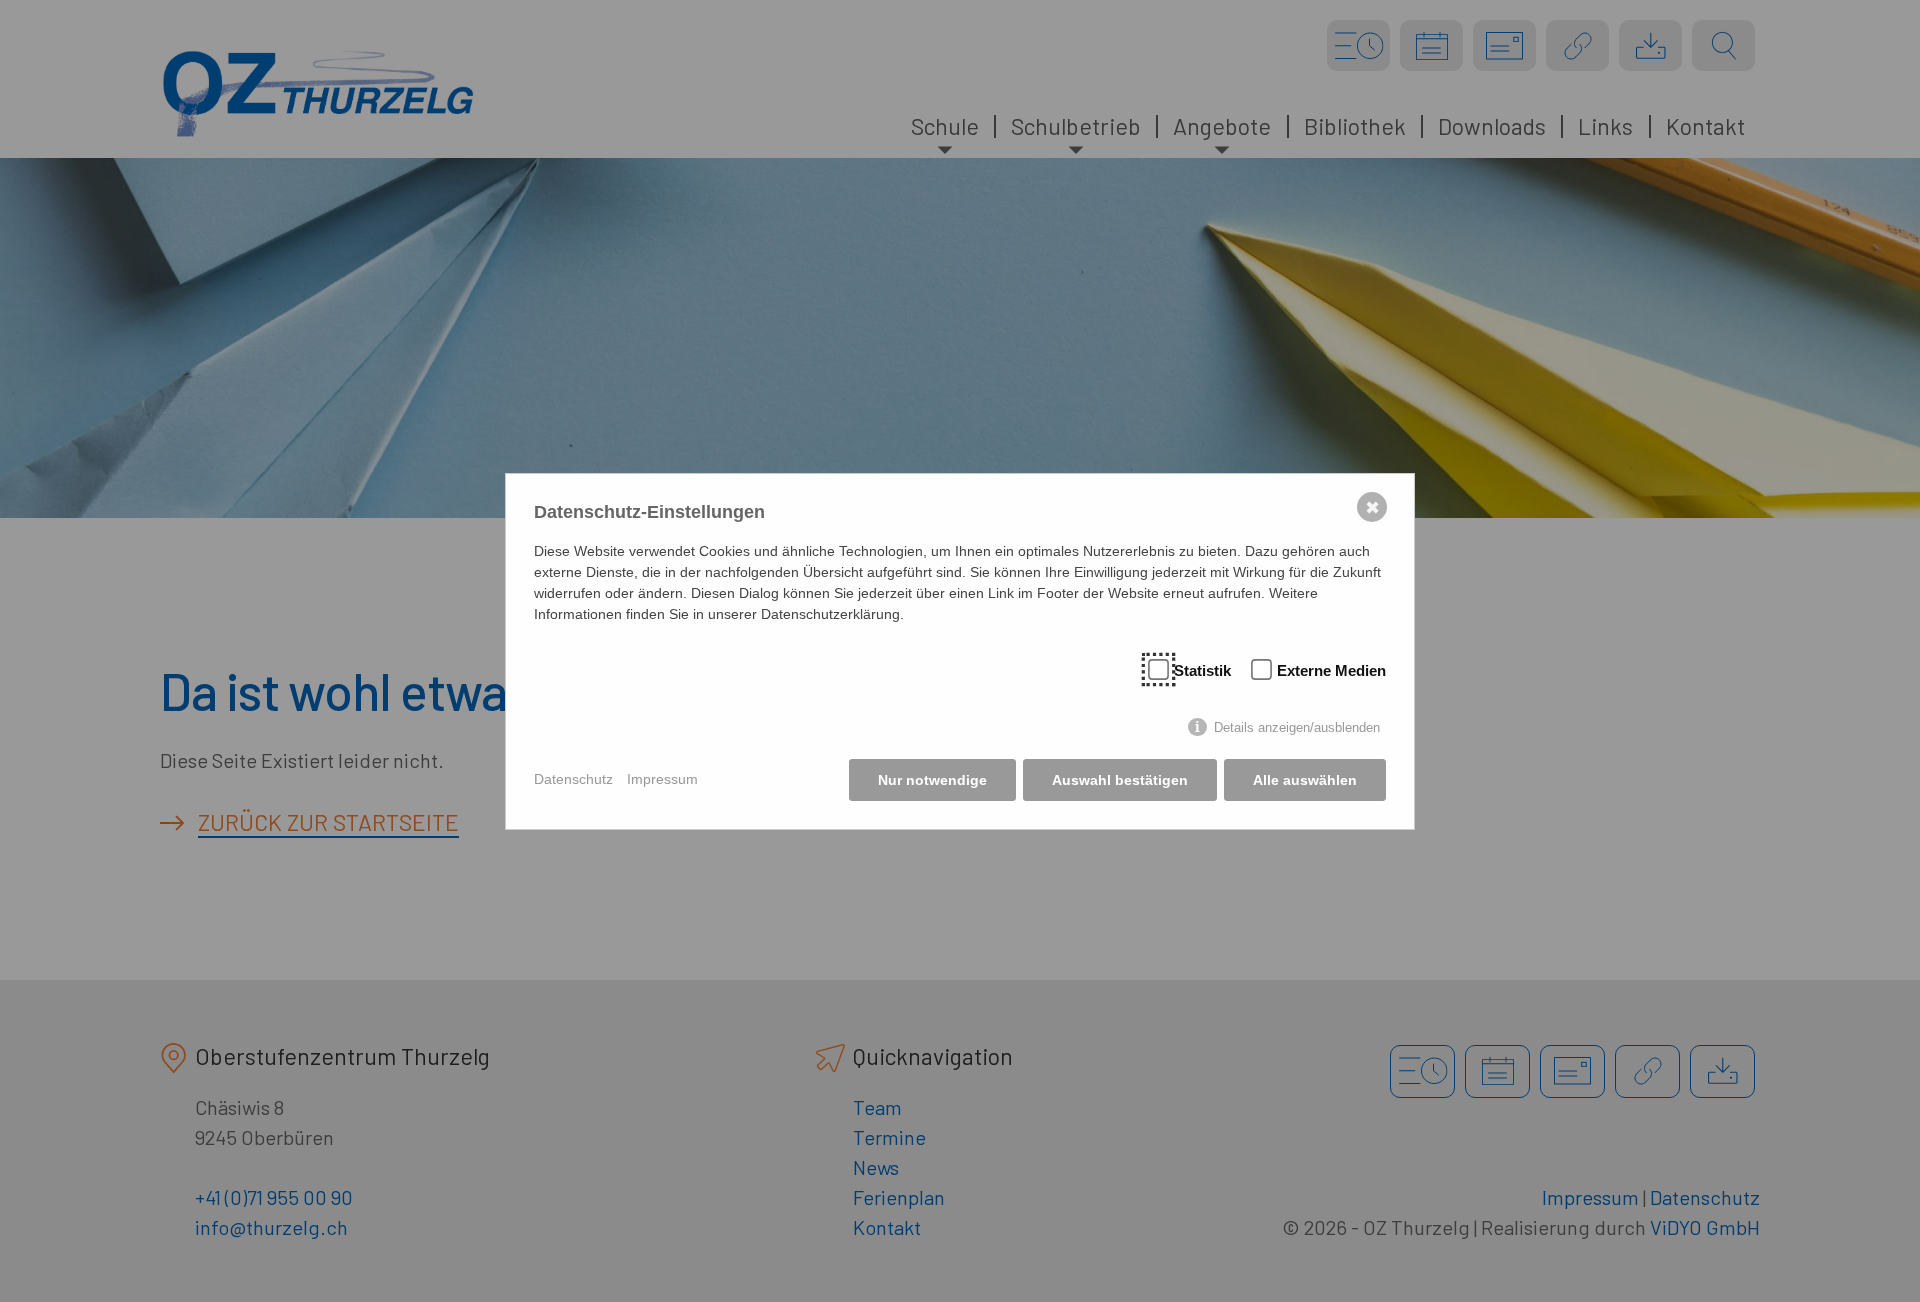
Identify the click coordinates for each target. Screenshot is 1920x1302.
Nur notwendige (932, 780)
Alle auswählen (1305, 780)
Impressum (662, 779)
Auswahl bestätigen (1120, 780)
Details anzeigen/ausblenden (1297, 727)
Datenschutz (573, 779)
